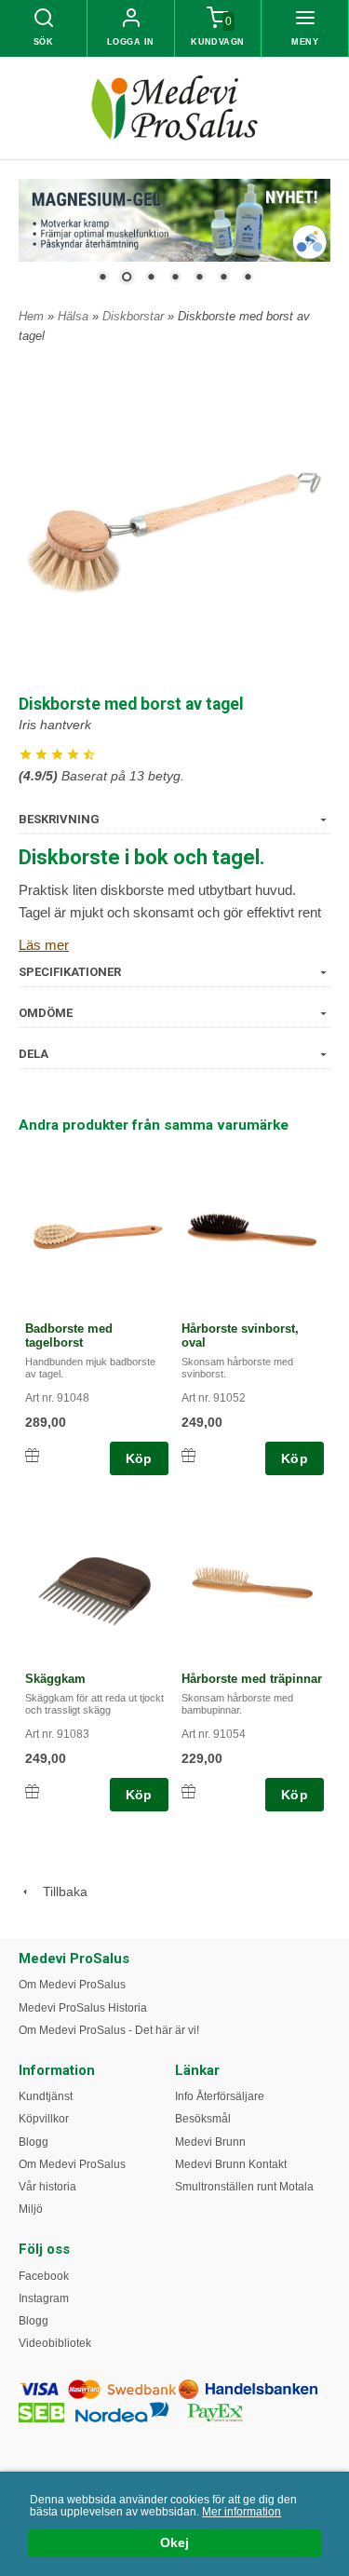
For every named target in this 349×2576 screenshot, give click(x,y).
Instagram (44, 2298)
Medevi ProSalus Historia (83, 2008)
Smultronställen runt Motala (244, 2187)
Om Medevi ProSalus (72, 1985)
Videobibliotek (55, 2343)
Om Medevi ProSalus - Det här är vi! (109, 2030)
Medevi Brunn (210, 2142)
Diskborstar (135, 316)
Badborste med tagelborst (69, 1335)
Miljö (31, 2209)
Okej (174, 2543)
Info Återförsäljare (220, 2096)
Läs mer (44, 945)
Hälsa (75, 316)
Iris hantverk (55, 725)
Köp (139, 1458)
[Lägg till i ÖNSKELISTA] (32, 1455)
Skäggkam (55, 1679)
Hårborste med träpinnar (252, 1679)
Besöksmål (203, 2119)
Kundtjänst (46, 2096)
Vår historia (47, 2187)
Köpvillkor (44, 2119)
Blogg (34, 2142)
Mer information (242, 2512)
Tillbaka (60, 1891)
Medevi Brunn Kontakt (231, 2164)
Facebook (44, 2276)
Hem (31, 316)
